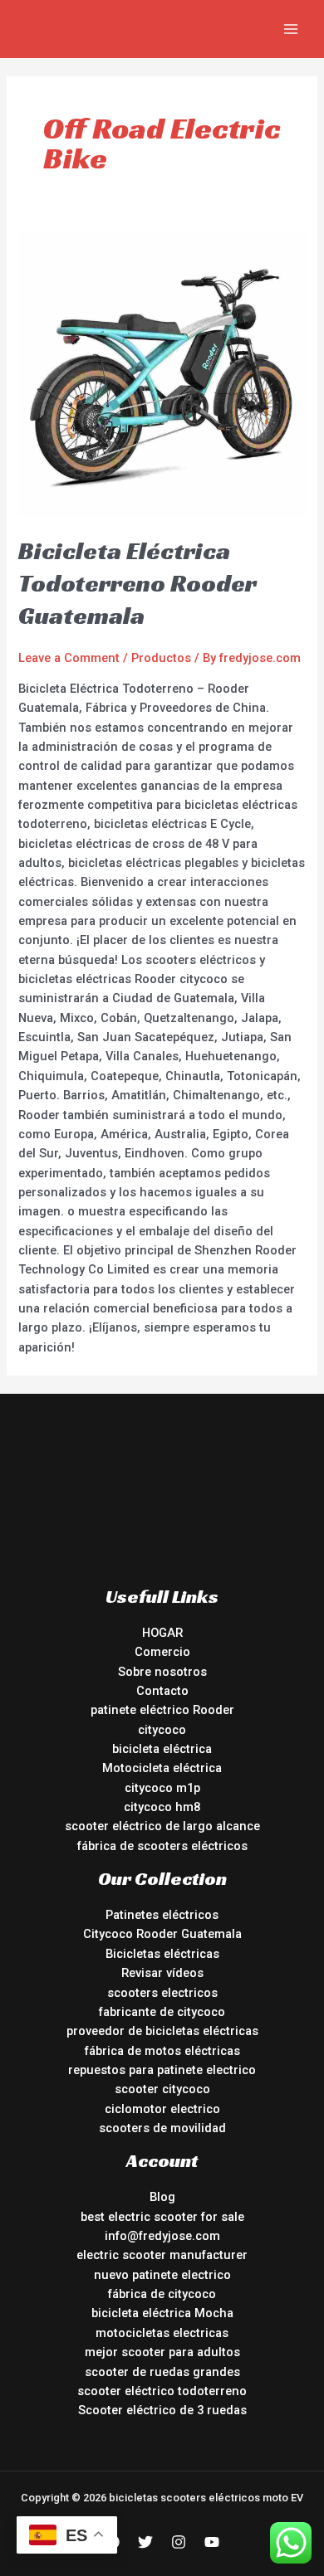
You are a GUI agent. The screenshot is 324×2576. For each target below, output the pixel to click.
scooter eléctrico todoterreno (162, 2391)
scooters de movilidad (162, 2128)
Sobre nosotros (162, 1672)
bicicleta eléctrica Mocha (162, 2313)
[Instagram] (179, 2542)
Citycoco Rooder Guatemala (162, 1934)
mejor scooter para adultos (162, 2352)
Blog (162, 2197)
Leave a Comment (69, 658)
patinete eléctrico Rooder (162, 1710)
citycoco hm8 (162, 1807)
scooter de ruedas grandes (162, 2372)
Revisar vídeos (162, 1973)
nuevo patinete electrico (162, 2275)
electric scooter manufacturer (162, 2255)
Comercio (162, 1652)
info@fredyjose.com (162, 2236)
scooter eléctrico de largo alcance (162, 1826)
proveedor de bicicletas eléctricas (162, 2031)
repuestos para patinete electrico (162, 2070)
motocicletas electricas (162, 2333)
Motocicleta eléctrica (162, 1768)
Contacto (162, 1691)
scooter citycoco (162, 2089)
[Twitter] (145, 2542)
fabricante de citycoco (162, 2012)
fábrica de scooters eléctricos (162, 1846)
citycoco (162, 1730)
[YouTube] (212, 2542)
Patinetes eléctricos (162, 1915)
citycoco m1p (162, 1788)
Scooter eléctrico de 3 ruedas (162, 2410)
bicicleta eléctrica (162, 1749)
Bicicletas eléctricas (162, 1954)
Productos (161, 658)
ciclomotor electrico (162, 2109)
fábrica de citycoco (162, 2294)
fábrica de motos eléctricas (162, 2051)
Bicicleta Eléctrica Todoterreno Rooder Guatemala (137, 583)
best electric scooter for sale (162, 2217)
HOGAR (162, 1633)
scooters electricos (162, 1993)
